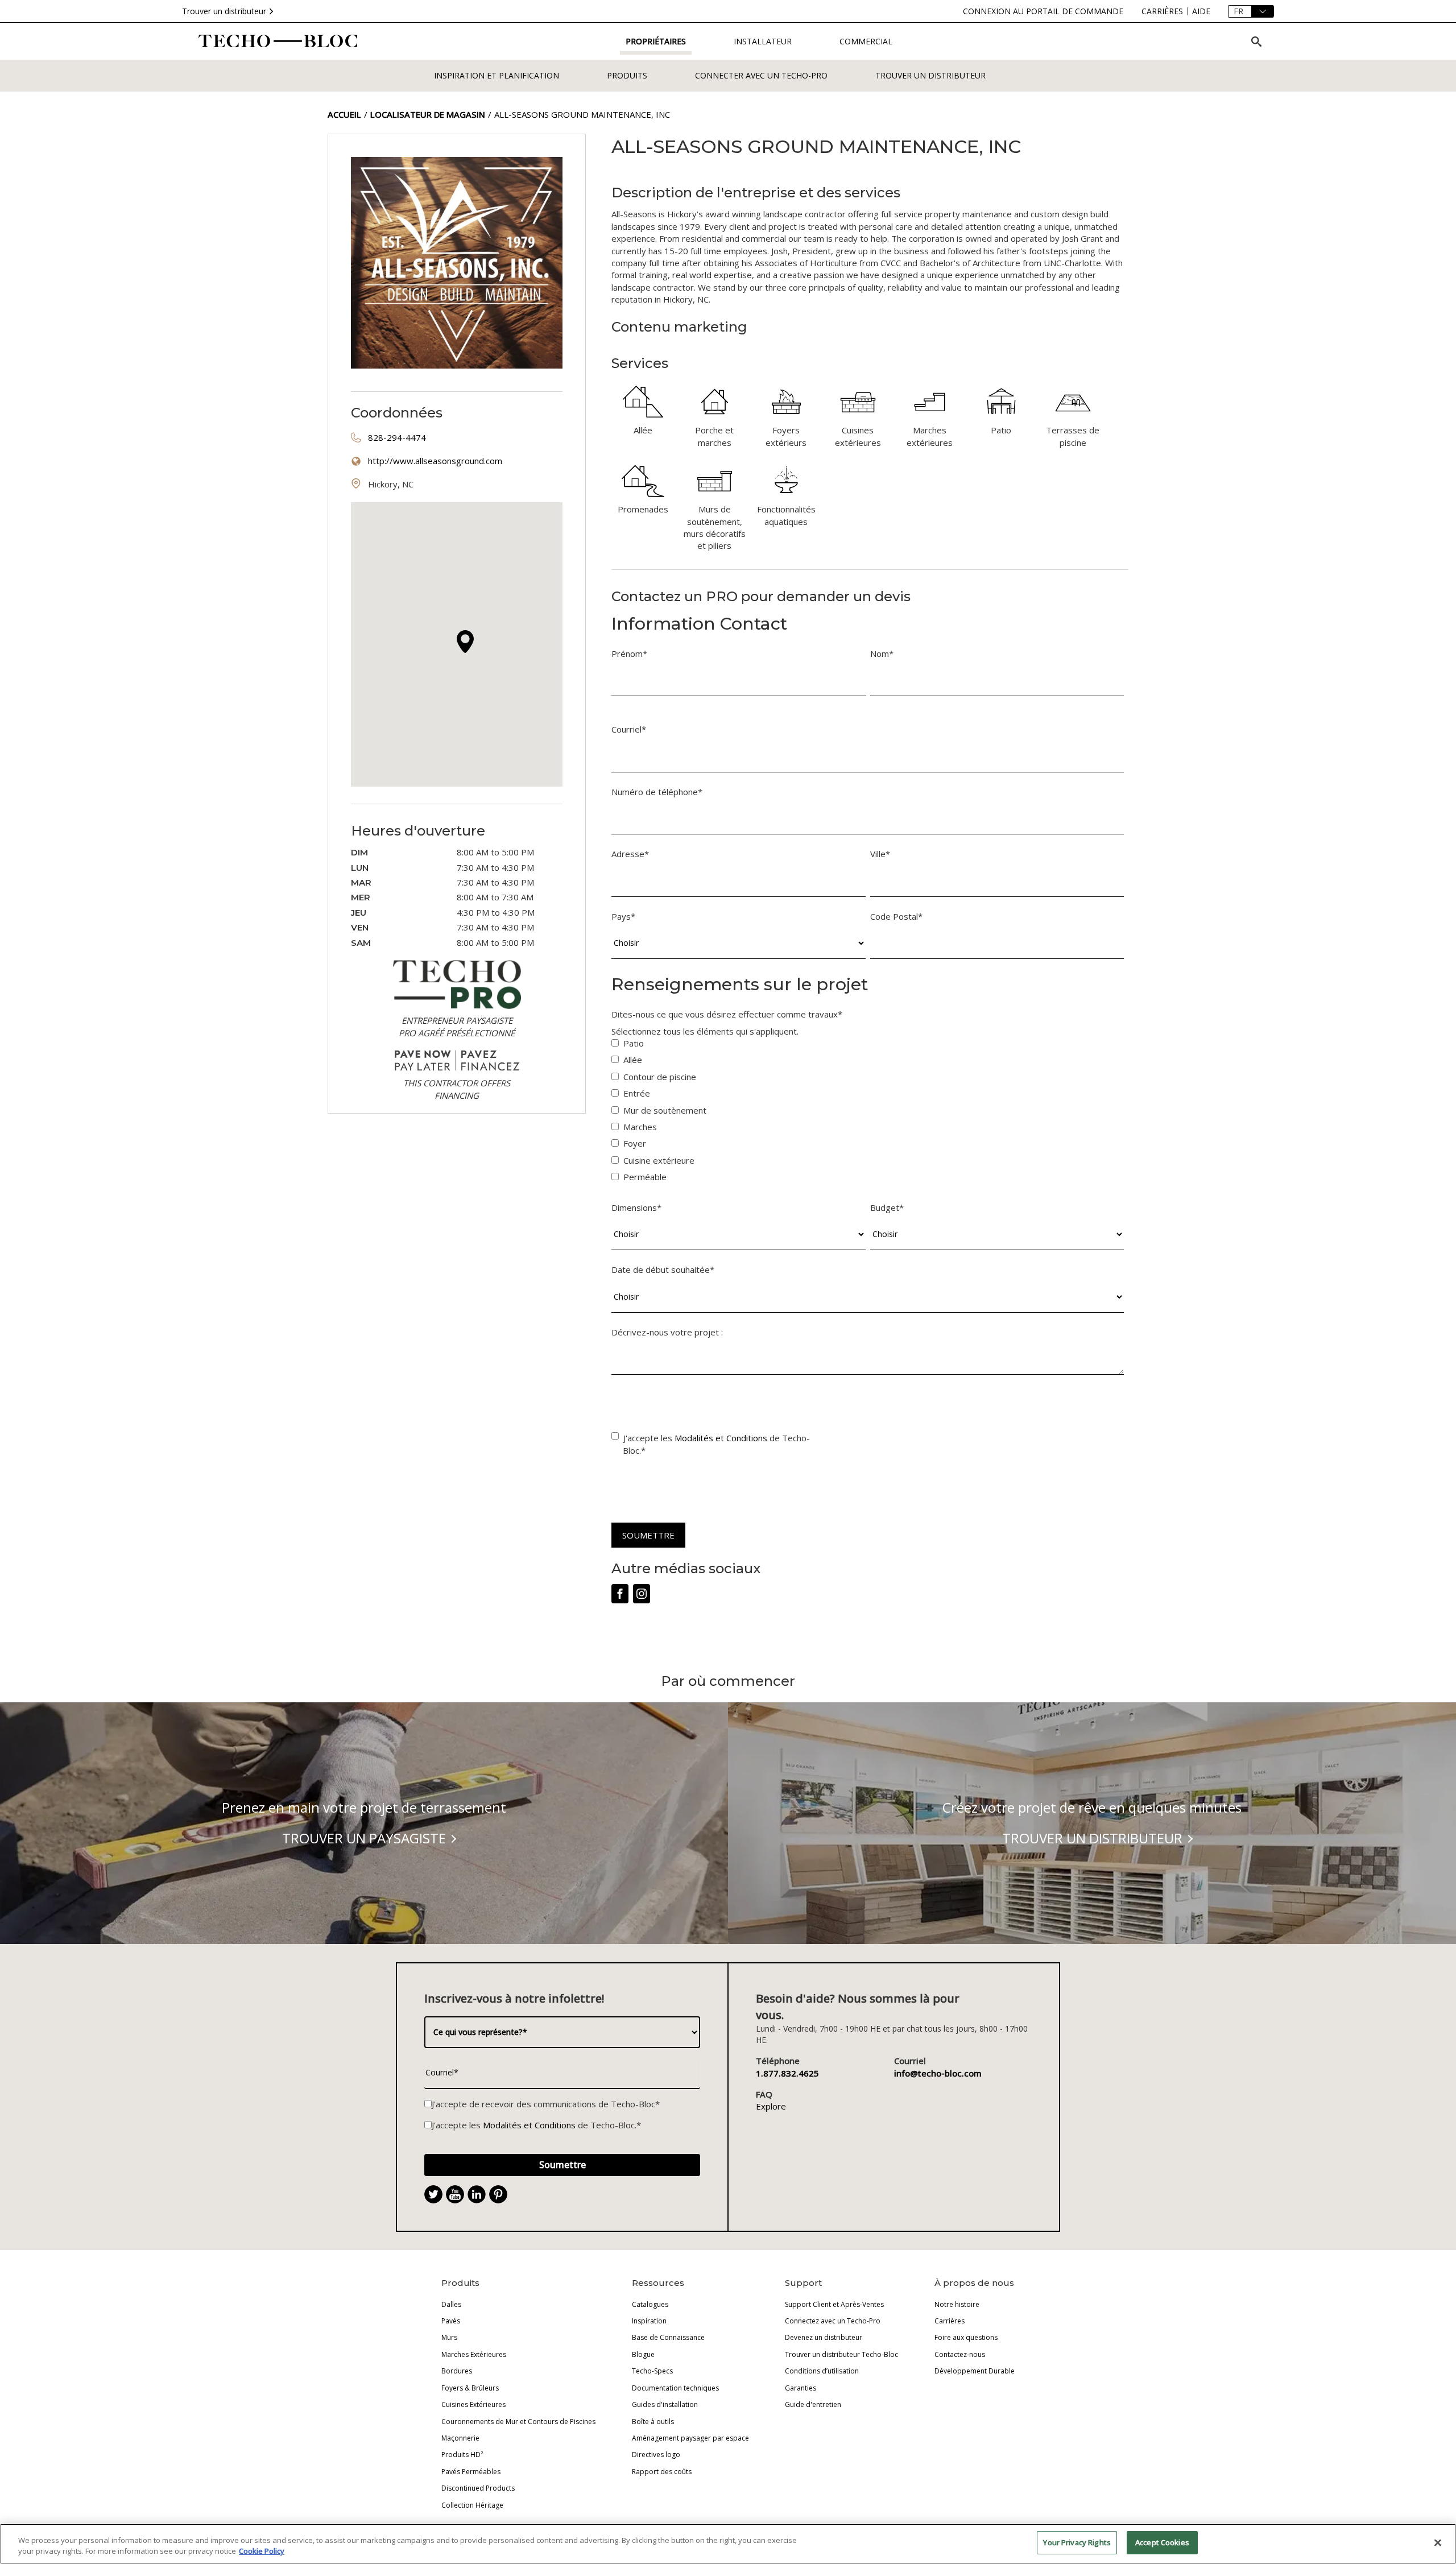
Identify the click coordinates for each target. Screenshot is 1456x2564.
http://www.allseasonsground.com (435, 461)
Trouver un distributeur (224, 11)
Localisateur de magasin (428, 114)
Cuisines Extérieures (473, 2404)
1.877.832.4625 (787, 2073)
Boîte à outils (653, 2422)
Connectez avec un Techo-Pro (833, 2321)
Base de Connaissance (668, 2337)
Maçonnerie (460, 2438)
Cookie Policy (262, 2551)
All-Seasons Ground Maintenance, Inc (582, 114)
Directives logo (656, 2455)
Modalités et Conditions (721, 1438)
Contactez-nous (960, 2354)
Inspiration (649, 2321)
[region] (728, 2544)
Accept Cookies (1162, 2542)
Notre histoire (957, 2304)
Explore (771, 2106)
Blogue (643, 2354)
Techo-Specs (652, 2371)
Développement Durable (975, 2371)
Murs (449, 2337)
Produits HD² (462, 2455)
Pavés (451, 2321)
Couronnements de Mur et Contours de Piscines (518, 2422)
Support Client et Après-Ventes (834, 2304)
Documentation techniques (675, 2388)
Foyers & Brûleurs (470, 2388)
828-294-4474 (397, 437)
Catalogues (650, 2304)
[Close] (1438, 2542)
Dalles (451, 2304)
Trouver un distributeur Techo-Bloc (841, 2354)
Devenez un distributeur (824, 2337)
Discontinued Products (478, 2488)
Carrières (950, 2321)
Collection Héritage (472, 2505)
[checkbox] (868, 1113)
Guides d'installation (665, 2404)
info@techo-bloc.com (938, 2073)
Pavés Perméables (471, 2472)
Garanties (801, 2388)
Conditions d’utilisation (822, 2371)
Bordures (457, 2371)
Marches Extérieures (474, 2354)
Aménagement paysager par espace (690, 2438)
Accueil (344, 114)
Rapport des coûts (662, 2472)
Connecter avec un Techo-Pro (761, 75)
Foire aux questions (966, 2337)
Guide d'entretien (813, 2404)
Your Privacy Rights (1077, 2542)
